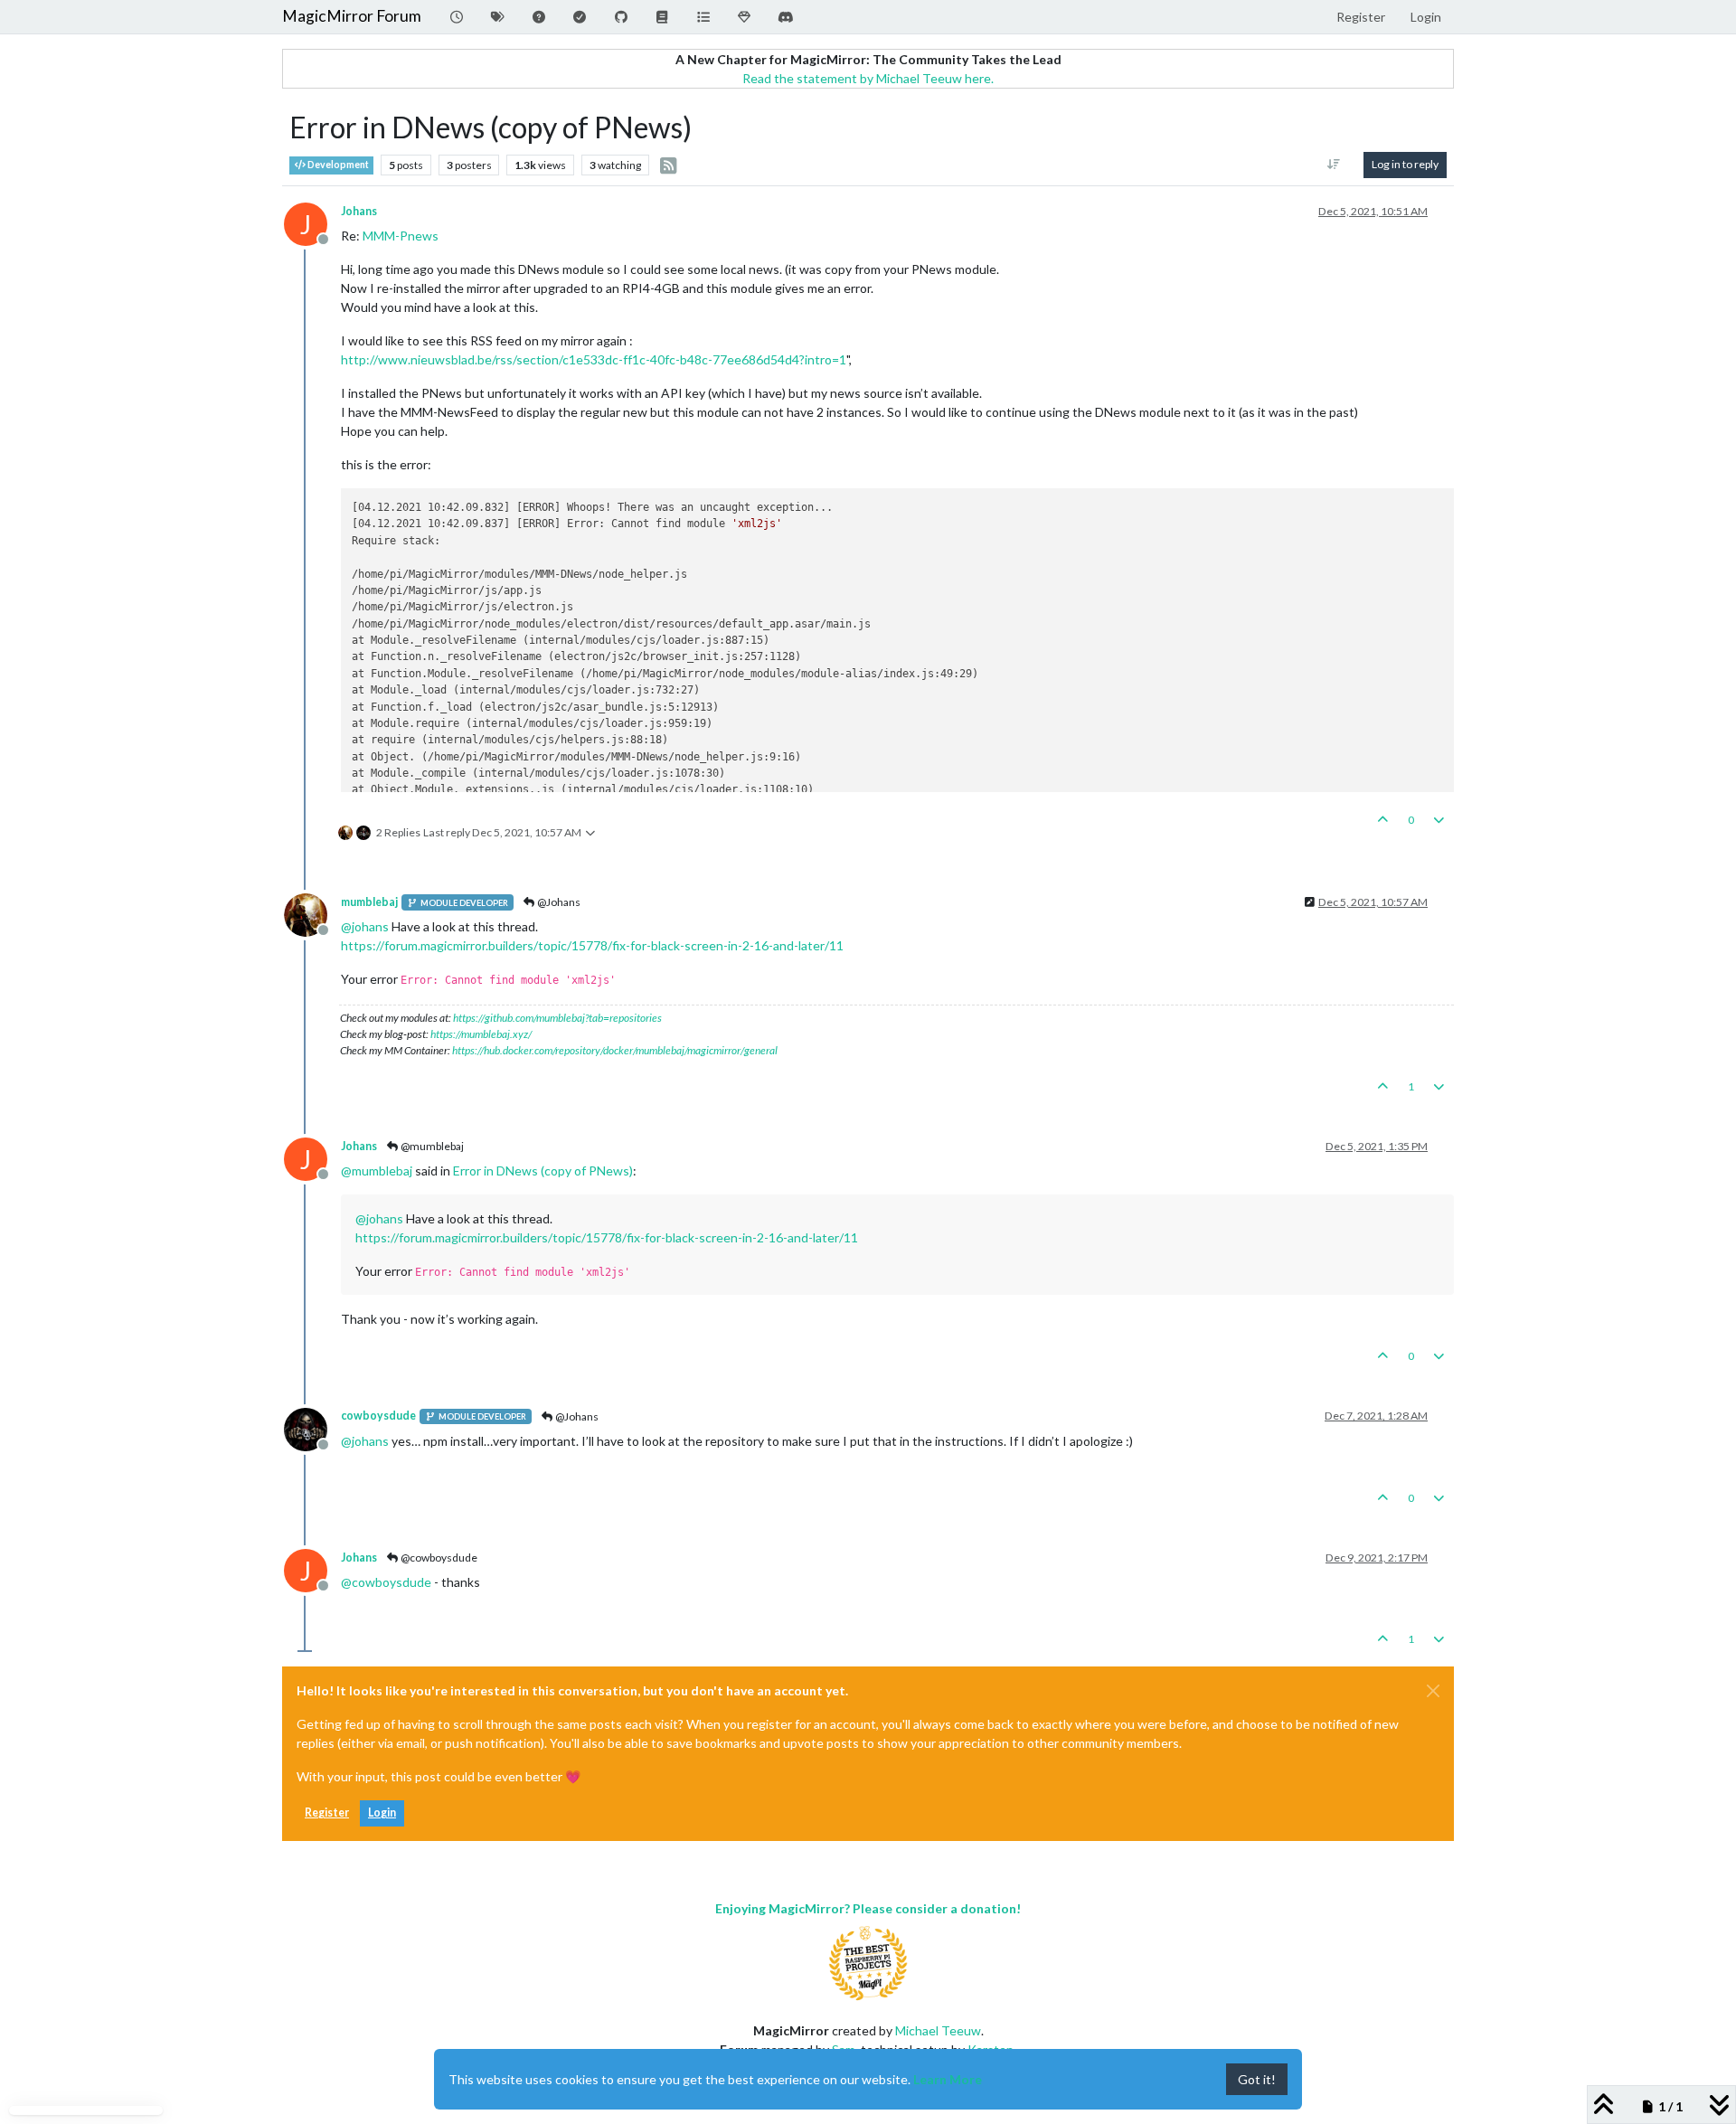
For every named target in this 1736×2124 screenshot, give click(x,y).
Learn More (948, 2079)
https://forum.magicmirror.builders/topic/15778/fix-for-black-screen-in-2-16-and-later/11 (592, 945)
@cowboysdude (438, 1558)
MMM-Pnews (401, 236)
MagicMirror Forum (352, 16)
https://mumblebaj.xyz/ (481, 1034)
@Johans (558, 902)
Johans (359, 211)
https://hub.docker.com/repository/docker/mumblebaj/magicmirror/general (615, 1050)
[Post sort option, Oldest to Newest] (1334, 165)
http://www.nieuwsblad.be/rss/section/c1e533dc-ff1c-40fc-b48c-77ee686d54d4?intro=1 (594, 359)
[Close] (1433, 1691)
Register (327, 1812)
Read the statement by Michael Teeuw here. (868, 78)
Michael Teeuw (938, 2030)
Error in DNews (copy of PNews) (543, 1171)
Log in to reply (1405, 164)
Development (337, 165)
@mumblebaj (431, 1146)
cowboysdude (378, 1416)
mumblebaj (369, 902)
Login (382, 1812)
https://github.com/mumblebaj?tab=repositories (557, 1018)
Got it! (1257, 2079)
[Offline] (312, 914)
